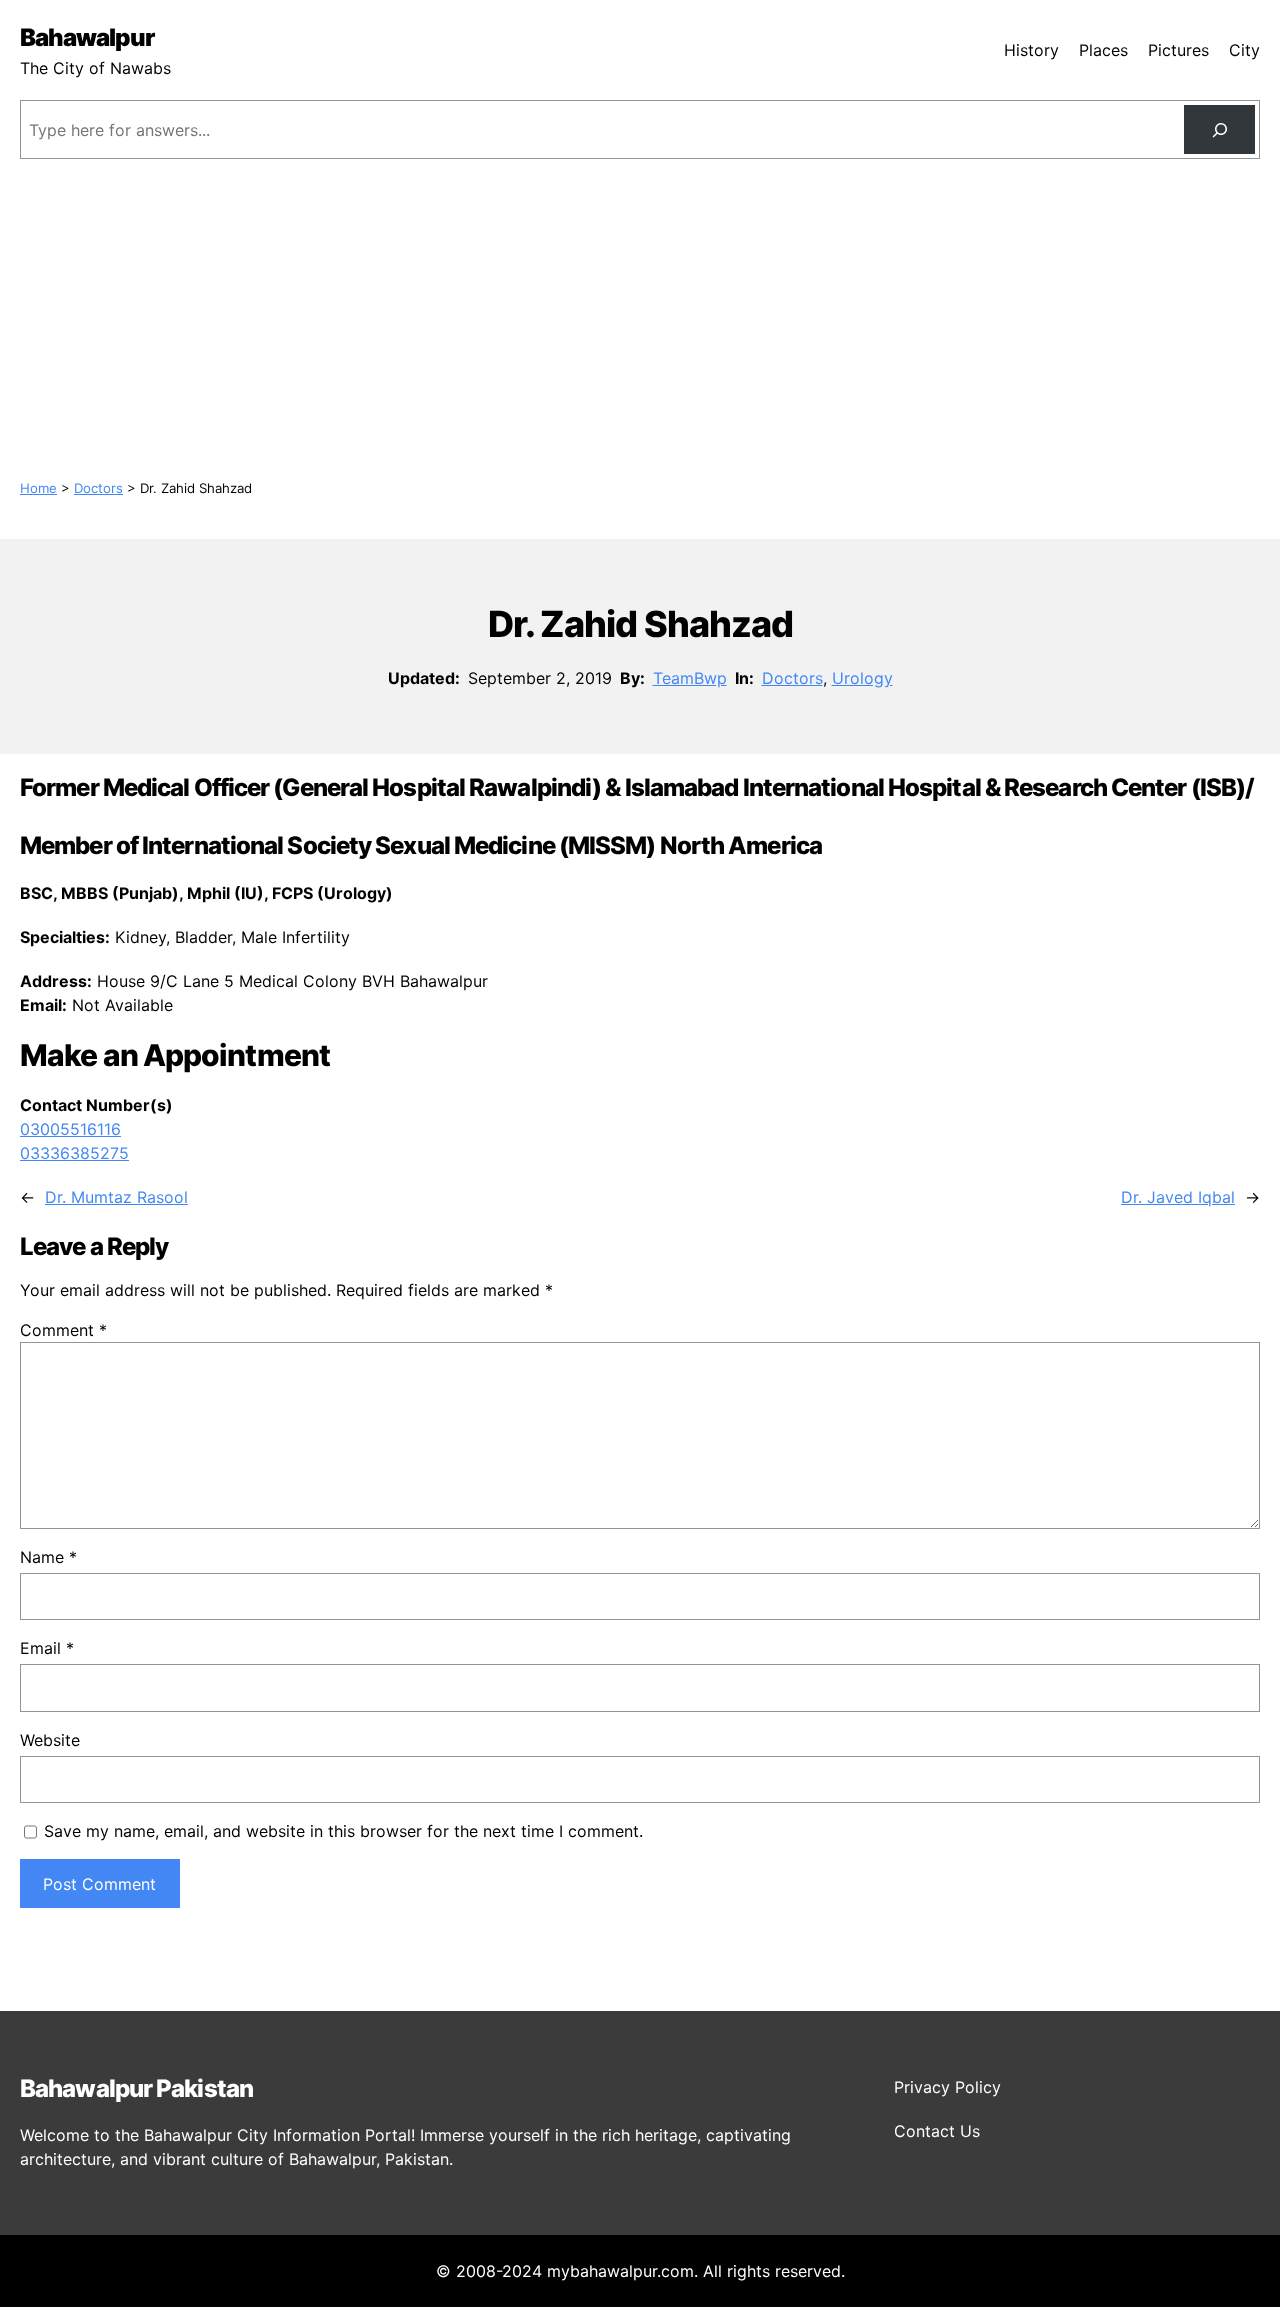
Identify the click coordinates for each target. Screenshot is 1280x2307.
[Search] (1219, 129)
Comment (63, 1330)
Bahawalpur (87, 37)
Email (47, 1648)
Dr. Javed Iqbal (1178, 1197)
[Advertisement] (640, 319)
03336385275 (74, 1153)
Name (48, 1557)
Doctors (98, 488)
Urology (862, 678)
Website (50, 1740)
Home (38, 488)
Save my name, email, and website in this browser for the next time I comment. (343, 1831)
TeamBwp (690, 678)
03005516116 (70, 1129)
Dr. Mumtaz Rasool (116, 1197)
